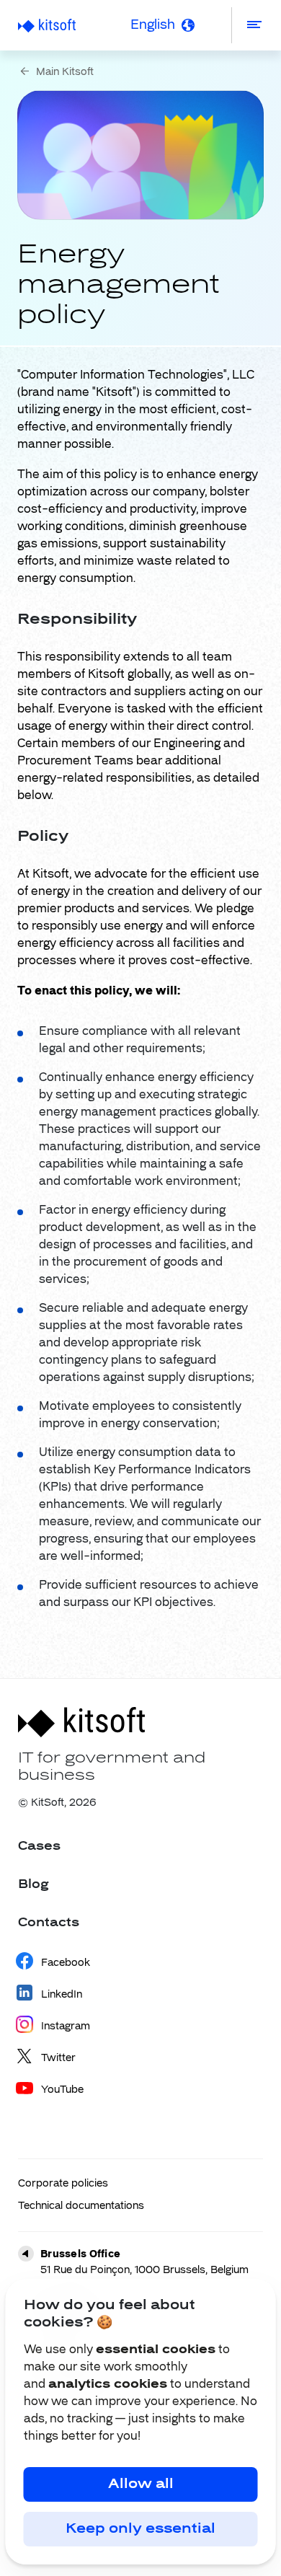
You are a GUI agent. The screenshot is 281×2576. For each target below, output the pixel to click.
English (153, 25)
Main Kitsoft (65, 72)
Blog (33, 1885)
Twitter (58, 2058)
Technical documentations (81, 2206)
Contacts (49, 1923)
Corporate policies (63, 2184)
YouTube (62, 2090)
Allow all (141, 2484)
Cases (39, 1847)
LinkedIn (62, 1995)
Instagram (66, 2026)
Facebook (66, 1963)
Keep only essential (140, 2529)
